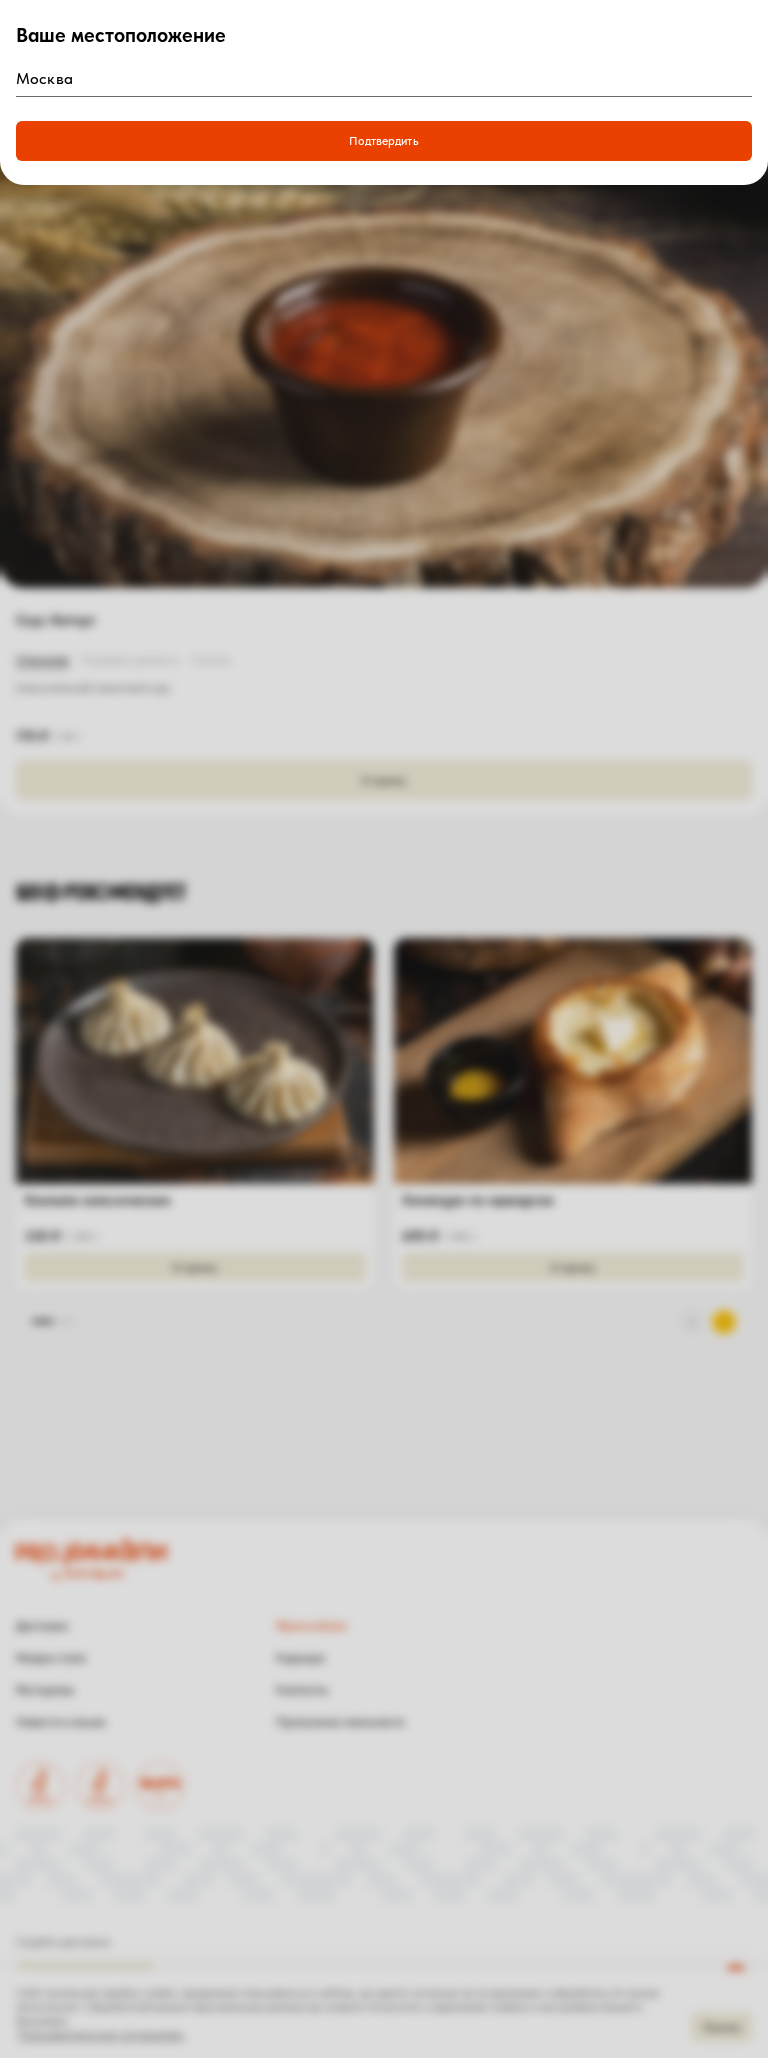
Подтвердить (383, 141)
